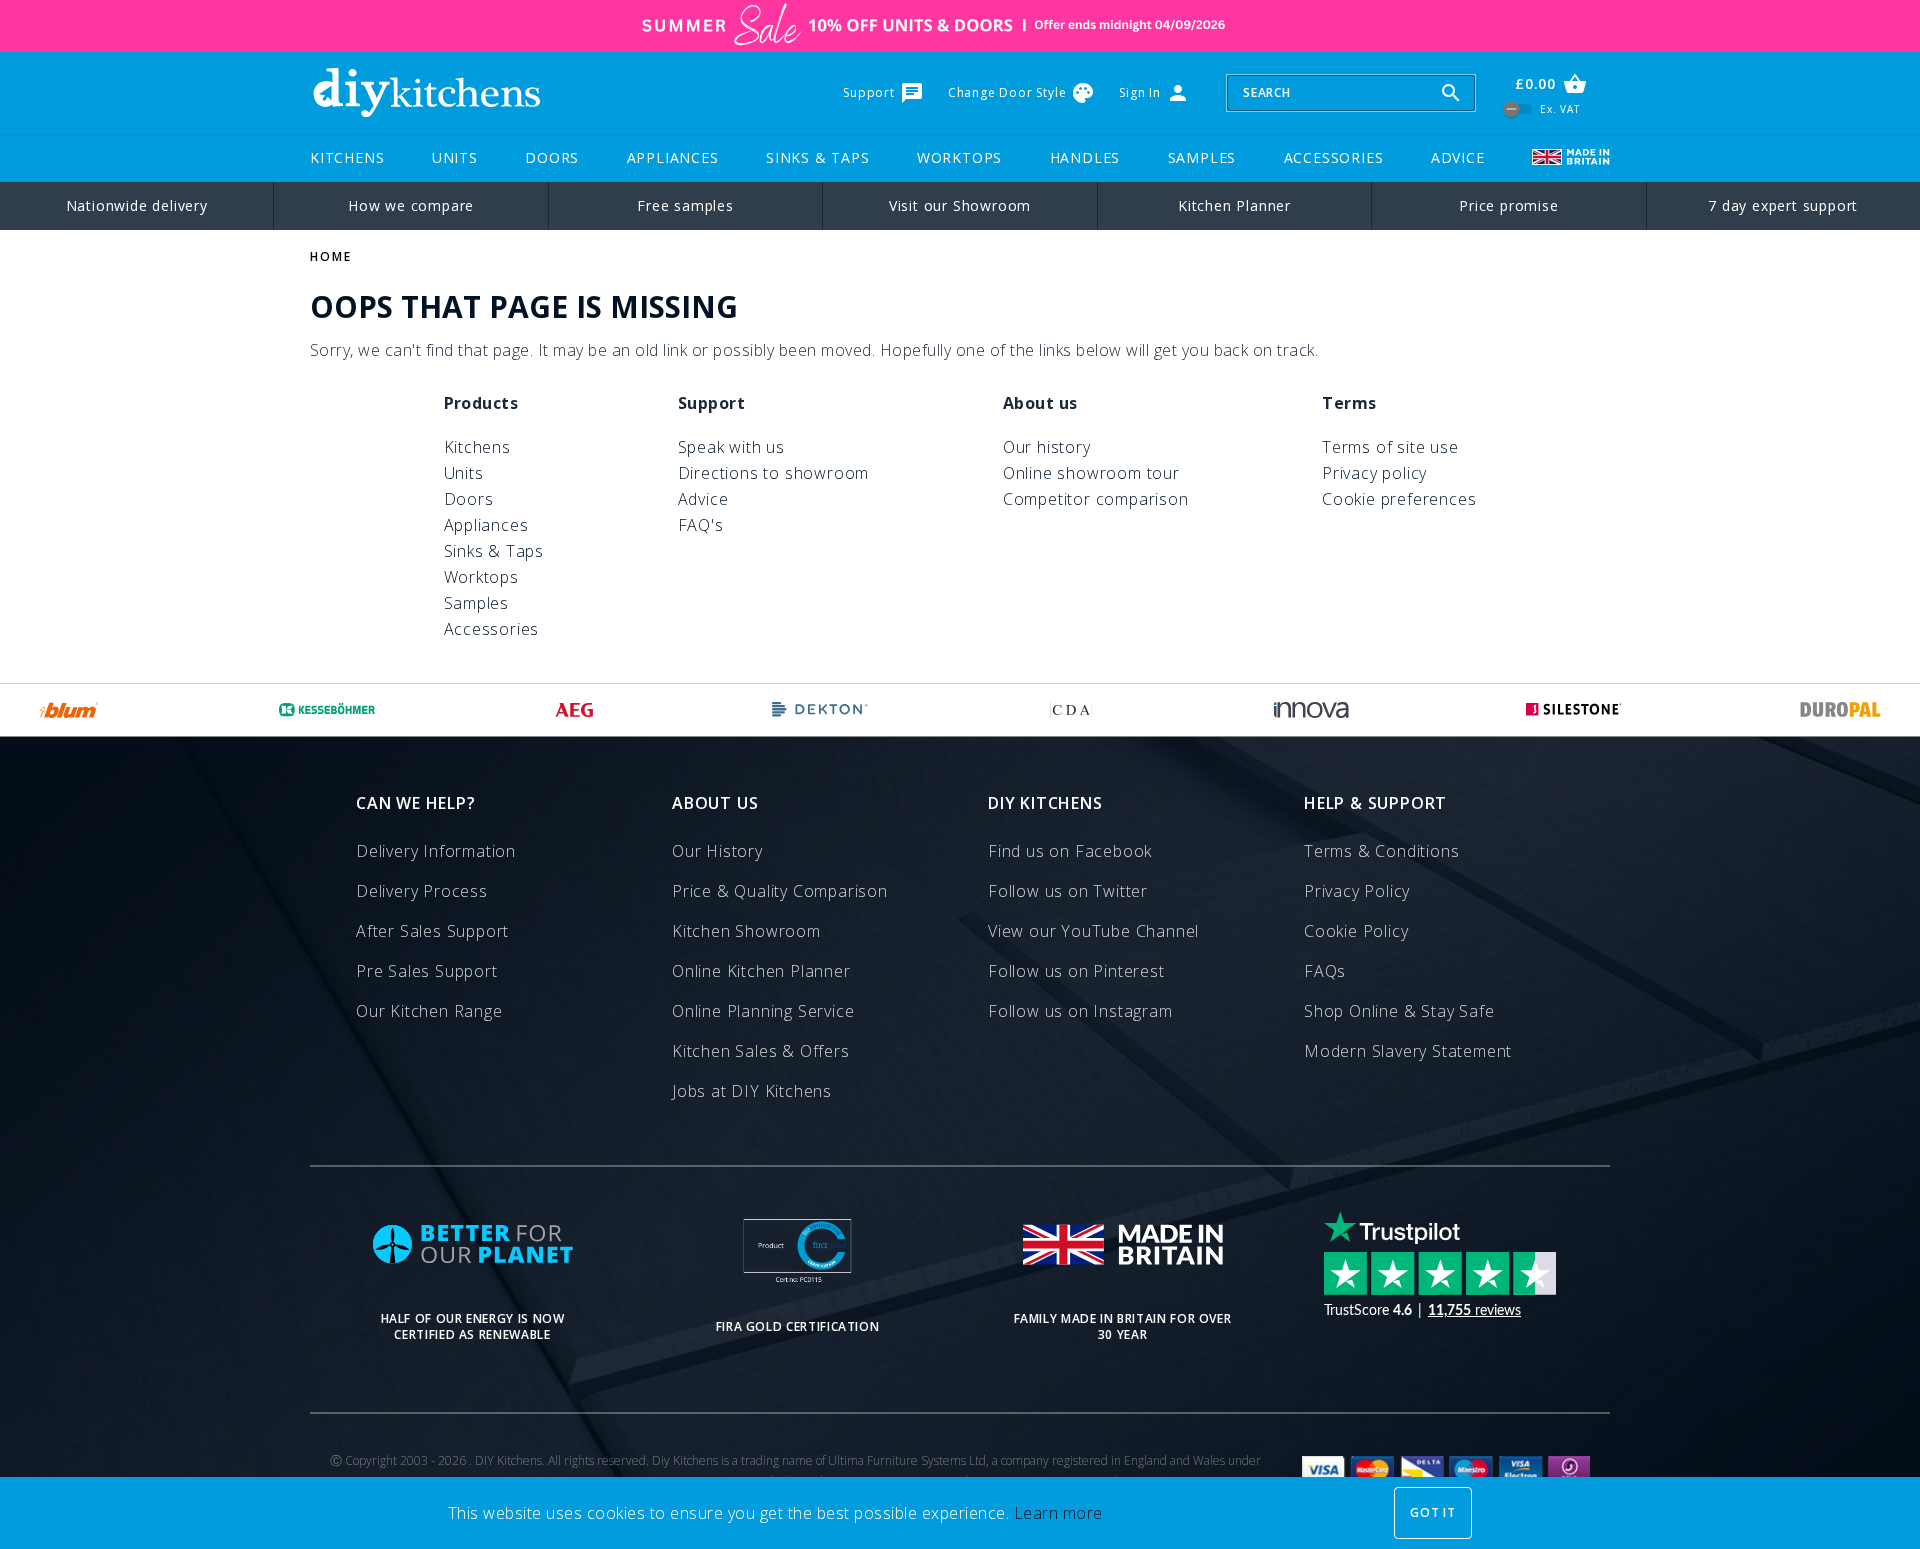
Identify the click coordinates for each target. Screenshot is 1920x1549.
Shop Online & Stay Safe (1399, 1011)
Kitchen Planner (1234, 205)
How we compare (411, 205)
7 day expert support (1783, 205)
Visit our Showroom (960, 205)
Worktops (959, 157)
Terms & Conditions (1381, 851)
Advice (1458, 157)
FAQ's (701, 525)
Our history (1047, 447)
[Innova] (1311, 710)
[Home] (426, 93)
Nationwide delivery (137, 205)
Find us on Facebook (1070, 851)
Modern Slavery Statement (1408, 1051)
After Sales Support (432, 931)
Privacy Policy (1357, 891)
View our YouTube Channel (1093, 931)
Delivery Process (422, 891)
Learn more (1058, 1513)
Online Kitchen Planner (761, 971)
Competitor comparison (1096, 499)
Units (455, 157)
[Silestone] (1574, 710)
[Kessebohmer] (327, 710)
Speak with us (731, 447)
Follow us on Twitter (1068, 891)
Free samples (685, 205)
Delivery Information (436, 851)
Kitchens (347, 157)
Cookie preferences (1399, 499)
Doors (552, 157)
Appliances (673, 157)
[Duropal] (1841, 710)
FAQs (1325, 971)
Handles (1085, 157)
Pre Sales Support (427, 971)
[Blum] (69, 710)
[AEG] (574, 710)
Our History (717, 851)
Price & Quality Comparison (780, 891)
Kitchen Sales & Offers (761, 1051)
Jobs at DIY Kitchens (752, 1091)
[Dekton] (820, 710)
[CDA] (1071, 710)
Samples (1202, 157)
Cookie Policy (1356, 931)
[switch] (1518, 108)
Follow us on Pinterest (1076, 971)
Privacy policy (1374, 473)
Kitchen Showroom (746, 931)
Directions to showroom (774, 473)
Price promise (1508, 205)
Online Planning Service (763, 1011)
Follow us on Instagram (1080, 1011)
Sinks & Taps (818, 157)
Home (331, 256)
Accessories (1334, 157)
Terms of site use (1390, 447)
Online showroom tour (1091, 473)
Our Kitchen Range (429, 1011)
